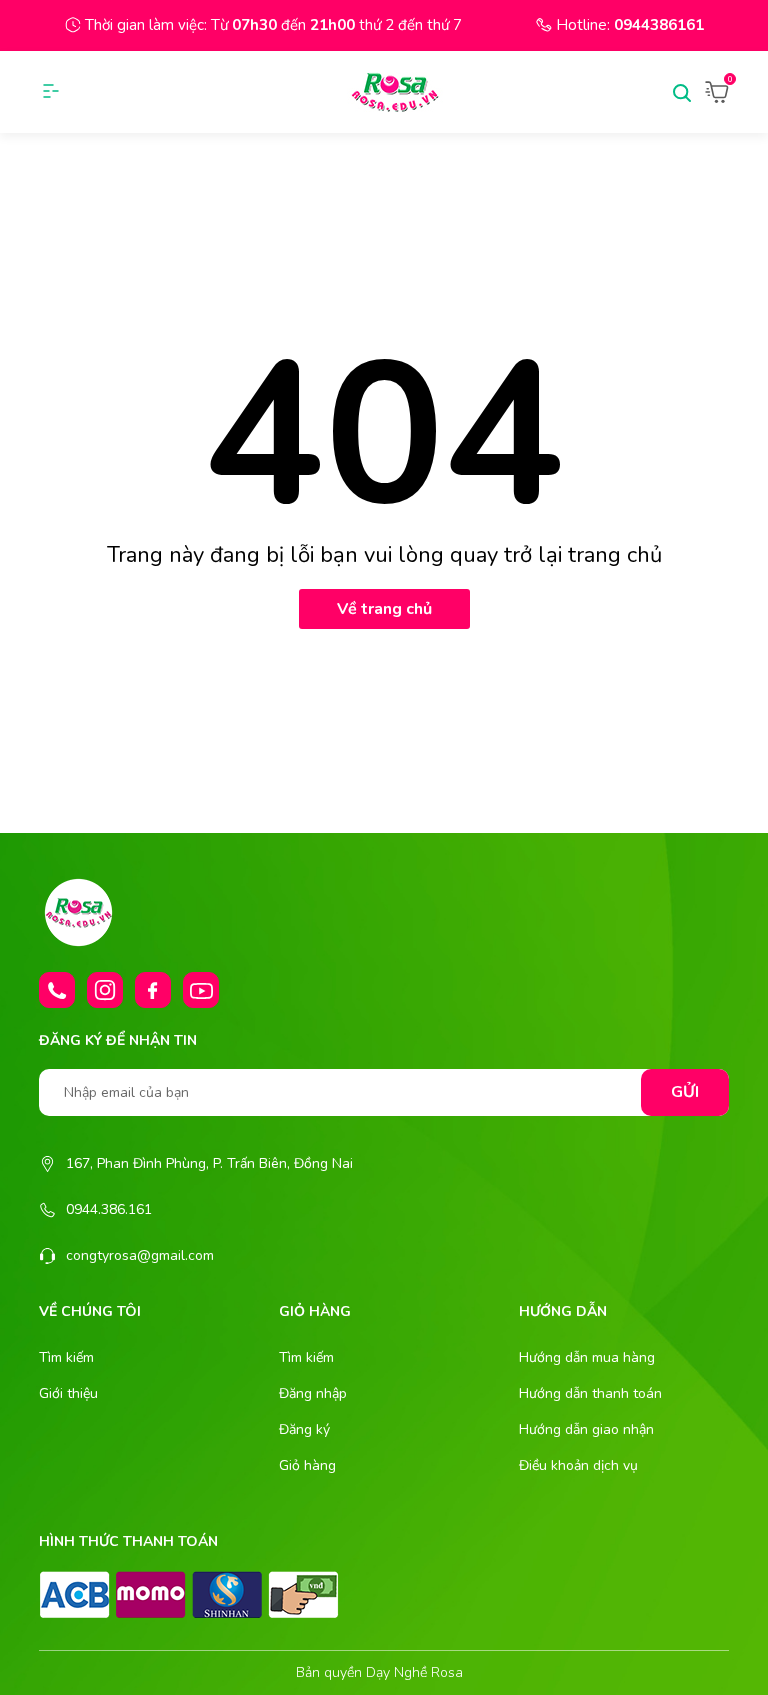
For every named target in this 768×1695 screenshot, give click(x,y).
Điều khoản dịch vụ (578, 1465)
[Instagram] (105, 990)
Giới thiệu (68, 1393)
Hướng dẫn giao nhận (586, 1429)
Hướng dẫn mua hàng (587, 1357)
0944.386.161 (109, 1209)
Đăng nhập (313, 1393)
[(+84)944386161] (57, 990)
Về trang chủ (384, 609)
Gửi (685, 1092)
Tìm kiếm (66, 1357)
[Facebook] (153, 990)
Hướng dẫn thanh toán (590, 1393)
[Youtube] (201, 990)
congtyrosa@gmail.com (140, 1255)
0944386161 (659, 25)
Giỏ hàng (307, 1465)
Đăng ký (304, 1429)
